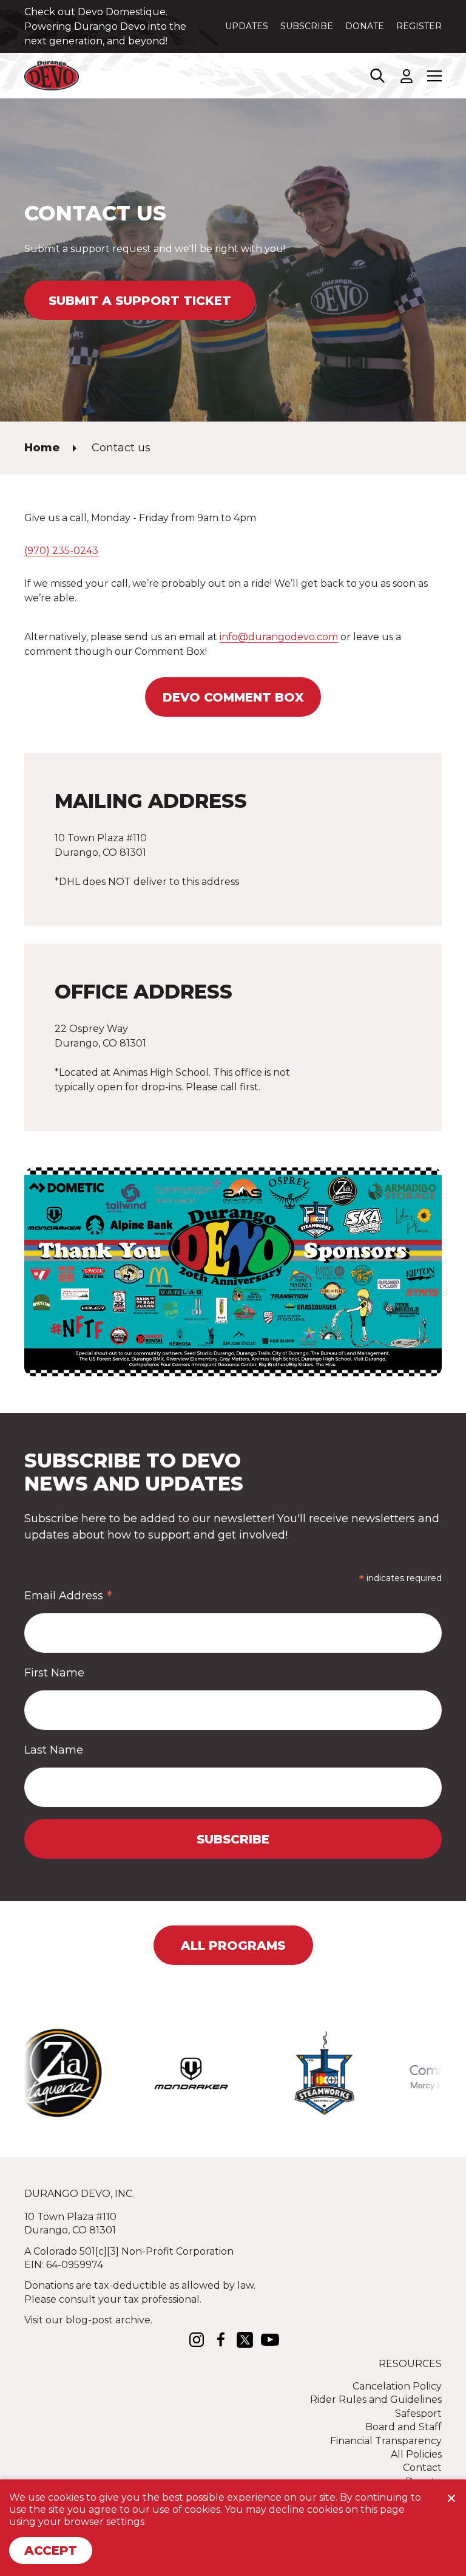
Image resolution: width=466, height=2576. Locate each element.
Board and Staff (404, 2427)
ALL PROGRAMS (233, 1946)
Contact (422, 2468)
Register (419, 26)
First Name (54, 1673)
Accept (51, 2550)
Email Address (69, 1595)
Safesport (418, 2414)
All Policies (416, 2454)
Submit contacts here (162, 41)
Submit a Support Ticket (140, 301)
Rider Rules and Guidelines (376, 2400)
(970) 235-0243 (61, 551)
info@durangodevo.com (279, 637)
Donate (365, 26)
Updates (247, 26)
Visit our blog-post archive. (88, 2320)
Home (42, 448)
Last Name (54, 1750)
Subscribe (307, 26)
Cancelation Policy (397, 2386)
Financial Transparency (386, 2441)
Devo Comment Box (233, 697)
